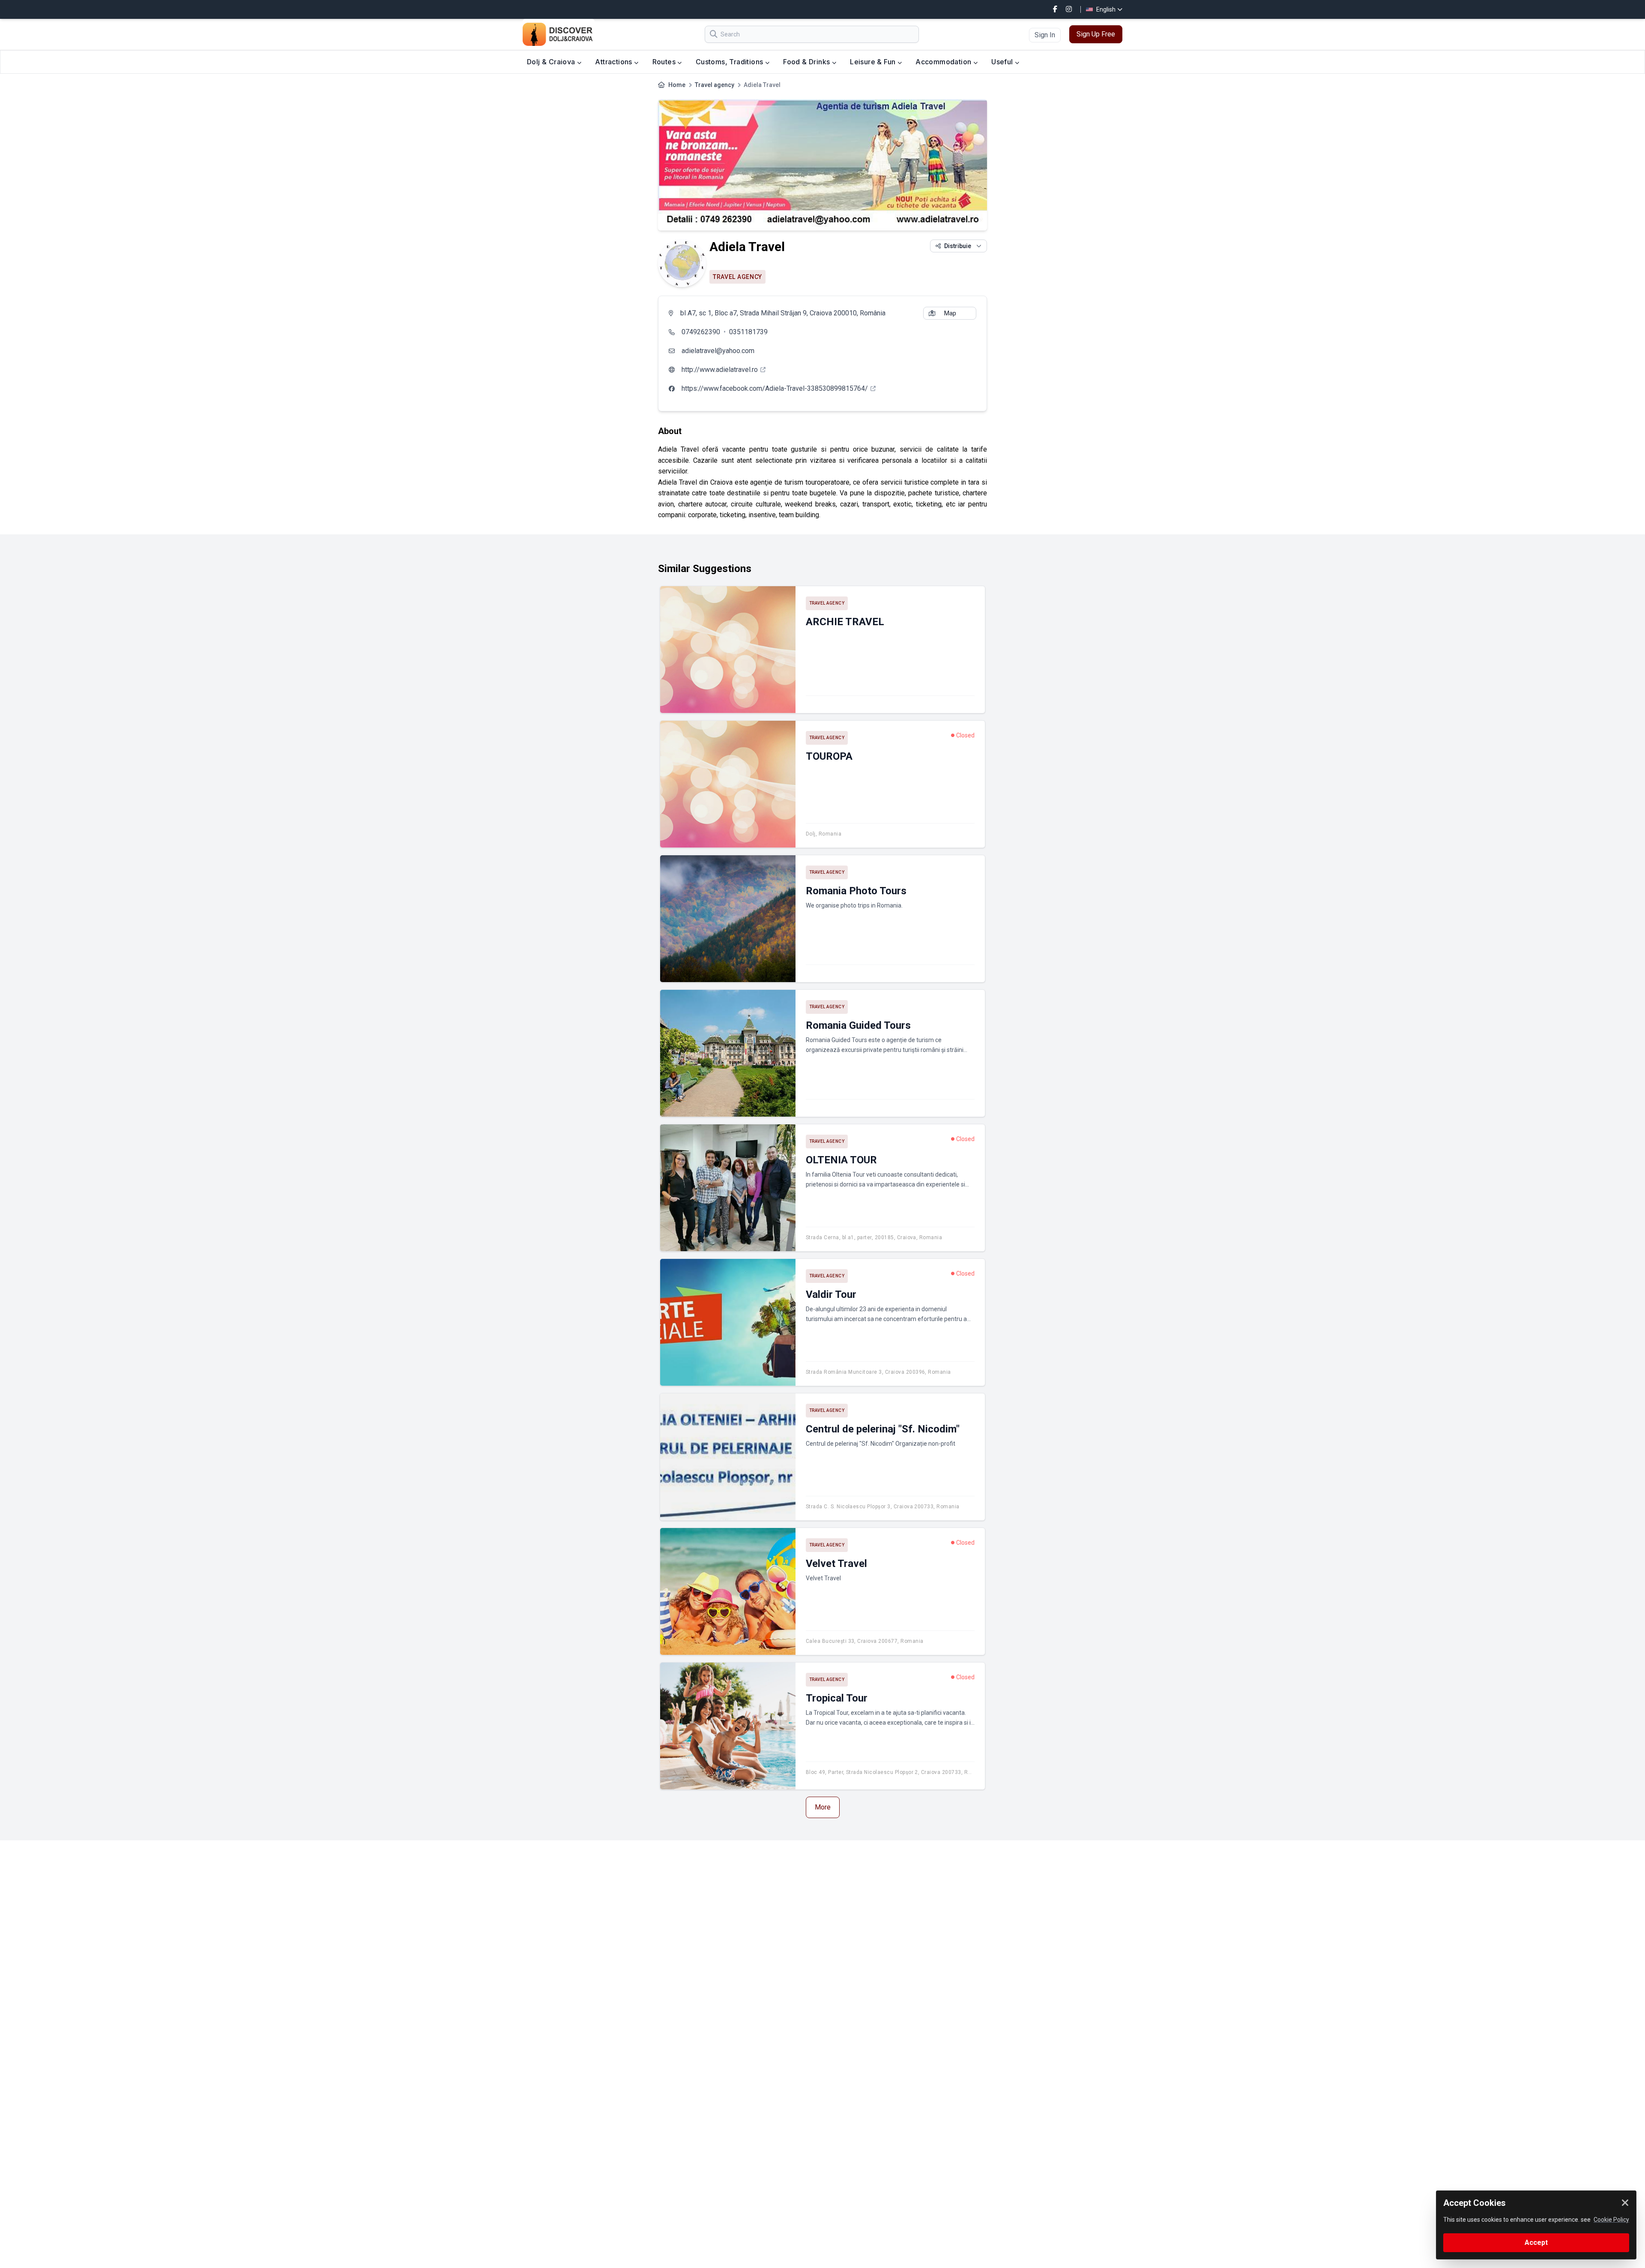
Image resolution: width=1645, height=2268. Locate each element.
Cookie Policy (1611, 2220)
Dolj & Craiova (552, 62)
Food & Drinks (808, 62)
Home (677, 85)
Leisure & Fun (874, 62)
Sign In (1045, 35)
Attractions (615, 62)
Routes (665, 62)
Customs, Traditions (730, 62)
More (823, 1807)
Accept (1536, 2243)
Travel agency (715, 85)
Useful (1003, 62)
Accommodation (944, 62)
